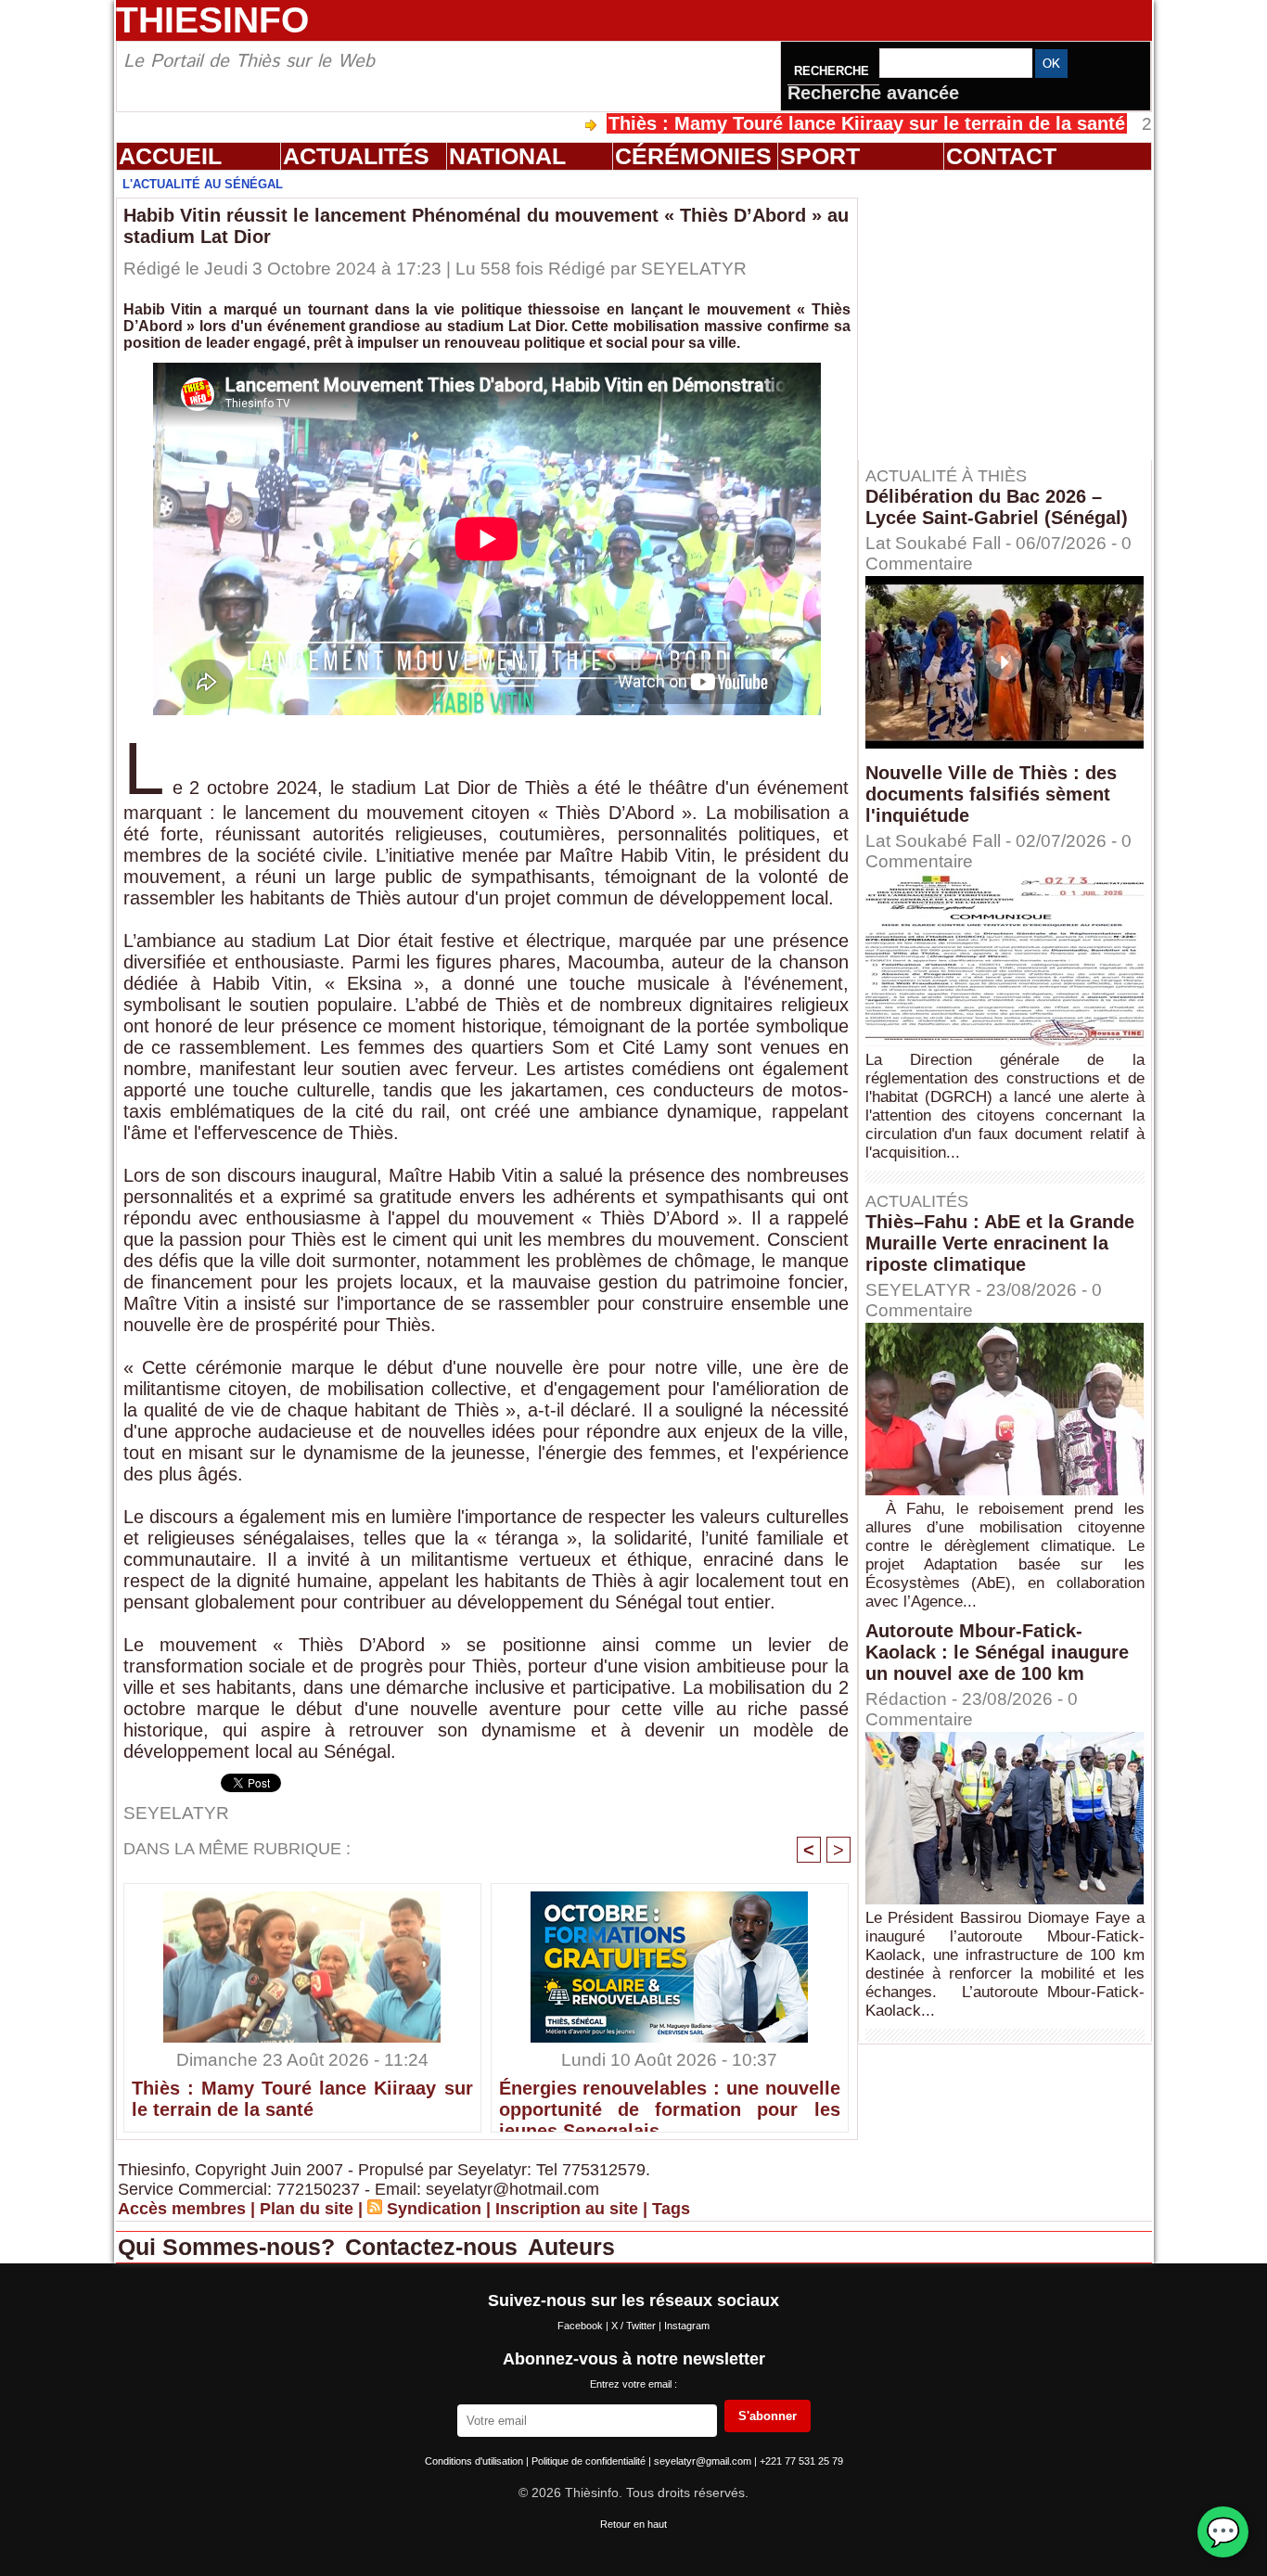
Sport (820, 156)
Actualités (356, 156)
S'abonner (768, 2416)
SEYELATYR (694, 269)
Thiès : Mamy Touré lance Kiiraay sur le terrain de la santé (771, 123)
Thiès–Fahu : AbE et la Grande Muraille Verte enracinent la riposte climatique (1000, 1243)
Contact (1001, 156)
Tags (671, 2209)
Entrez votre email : (633, 2384)
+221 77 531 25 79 (801, 2461)
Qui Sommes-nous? (230, 2247)
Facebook (582, 2326)
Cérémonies (693, 156)
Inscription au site (567, 2209)
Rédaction (906, 1699)
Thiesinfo (212, 20)
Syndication (434, 2209)
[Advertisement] (1014, 314)
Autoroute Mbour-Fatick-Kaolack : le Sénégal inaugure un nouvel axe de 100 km (997, 1652)
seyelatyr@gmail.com (704, 2461)
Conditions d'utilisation (475, 2461)
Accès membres (182, 2209)
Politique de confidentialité (590, 2461)
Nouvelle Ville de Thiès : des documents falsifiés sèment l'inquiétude (991, 794)
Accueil (170, 156)
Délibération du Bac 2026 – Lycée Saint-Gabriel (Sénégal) (997, 507)
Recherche (833, 71)
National (507, 156)
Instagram (687, 2326)
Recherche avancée (873, 93)
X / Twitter (635, 2326)
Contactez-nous (435, 2247)
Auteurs (571, 2247)
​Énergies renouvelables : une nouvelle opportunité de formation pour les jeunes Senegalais (670, 2101)
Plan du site (307, 2209)
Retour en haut (633, 2524)
